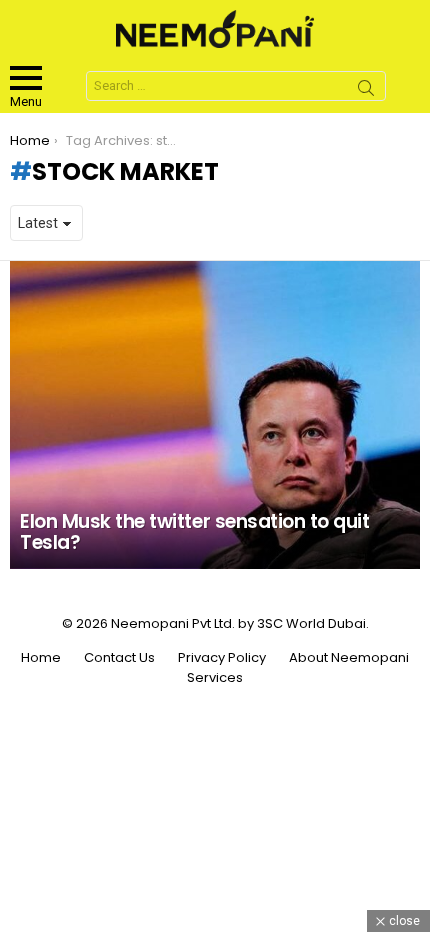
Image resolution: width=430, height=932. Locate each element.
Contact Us (119, 658)
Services (215, 678)
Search (366, 91)
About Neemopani (349, 658)
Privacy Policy (222, 658)
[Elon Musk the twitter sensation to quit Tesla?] (215, 415)
